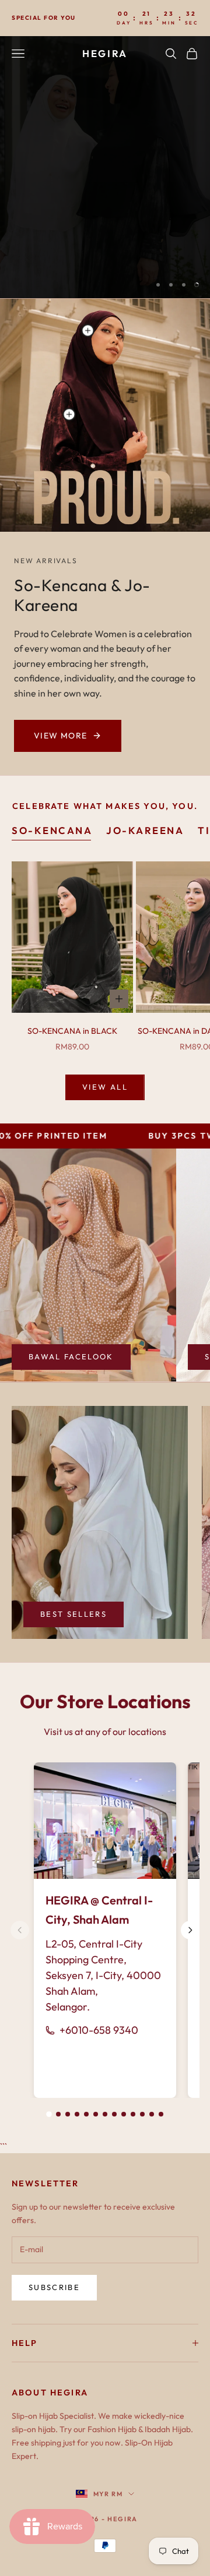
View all (105, 1087)
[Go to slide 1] (49, 2114)
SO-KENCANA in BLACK (72, 1031)
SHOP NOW (156, 248)
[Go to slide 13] (161, 2114)
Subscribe (54, 2287)
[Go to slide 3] (68, 2114)
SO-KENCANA (52, 830)
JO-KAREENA (145, 830)
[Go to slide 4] (77, 2114)
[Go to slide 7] (105, 2114)
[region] (105, 167)
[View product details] (69, 414)
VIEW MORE (61, 736)
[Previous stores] (20, 1930)
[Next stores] (190, 1930)
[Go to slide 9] (124, 2114)
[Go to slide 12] (152, 2114)
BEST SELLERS (73, 1614)
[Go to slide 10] (133, 2114)
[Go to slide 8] (114, 2114)
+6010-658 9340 (99, 2030)
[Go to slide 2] (58, 2114)
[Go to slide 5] (86, 2114)
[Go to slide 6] (96, 2114)
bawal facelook (71, 1356)
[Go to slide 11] (142, 2114)
